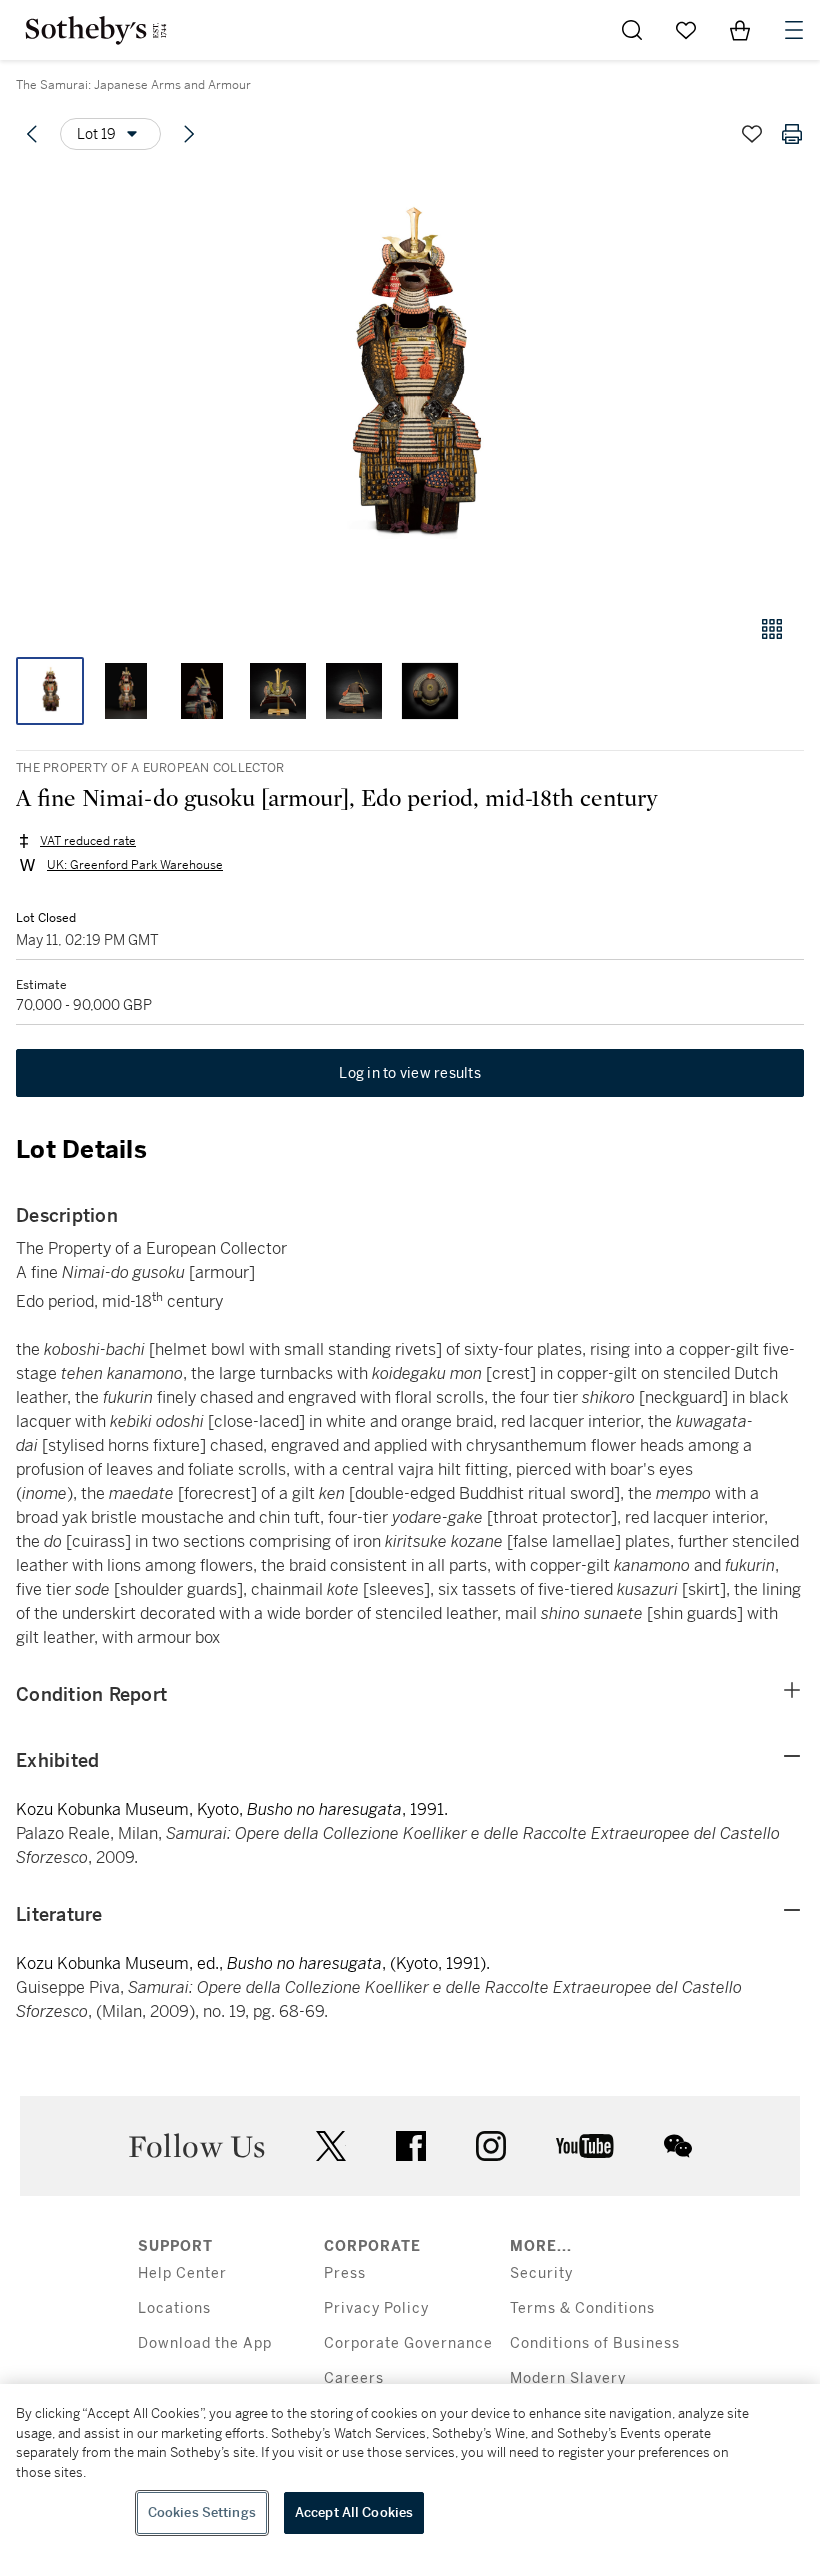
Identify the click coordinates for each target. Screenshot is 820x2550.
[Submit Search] (632, 30)
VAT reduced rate (88, 841)
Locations (174, 2308)
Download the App (205, 2343)
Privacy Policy (376, 2308)
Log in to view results (410, 1073)
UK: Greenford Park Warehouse (135, 865)
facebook (411, 2146)
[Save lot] (752, 134)
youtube (585, 2146)
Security (541, 2273)
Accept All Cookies (354, 2512)
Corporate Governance (408, 2343)
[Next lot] (189, 134)
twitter (331, 2146)
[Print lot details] (792, 134)
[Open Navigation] (794, 30)
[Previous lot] (32, 134)
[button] (410, 383)
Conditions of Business (595, 2343)
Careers (354, 2378)
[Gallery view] (772, 629)
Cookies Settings (202, 2512)
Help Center (182, 2273)
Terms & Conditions (582, 2308)
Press (345, 2273)
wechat (678, 2146)
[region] (410, 2467)
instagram (491, 2146)
